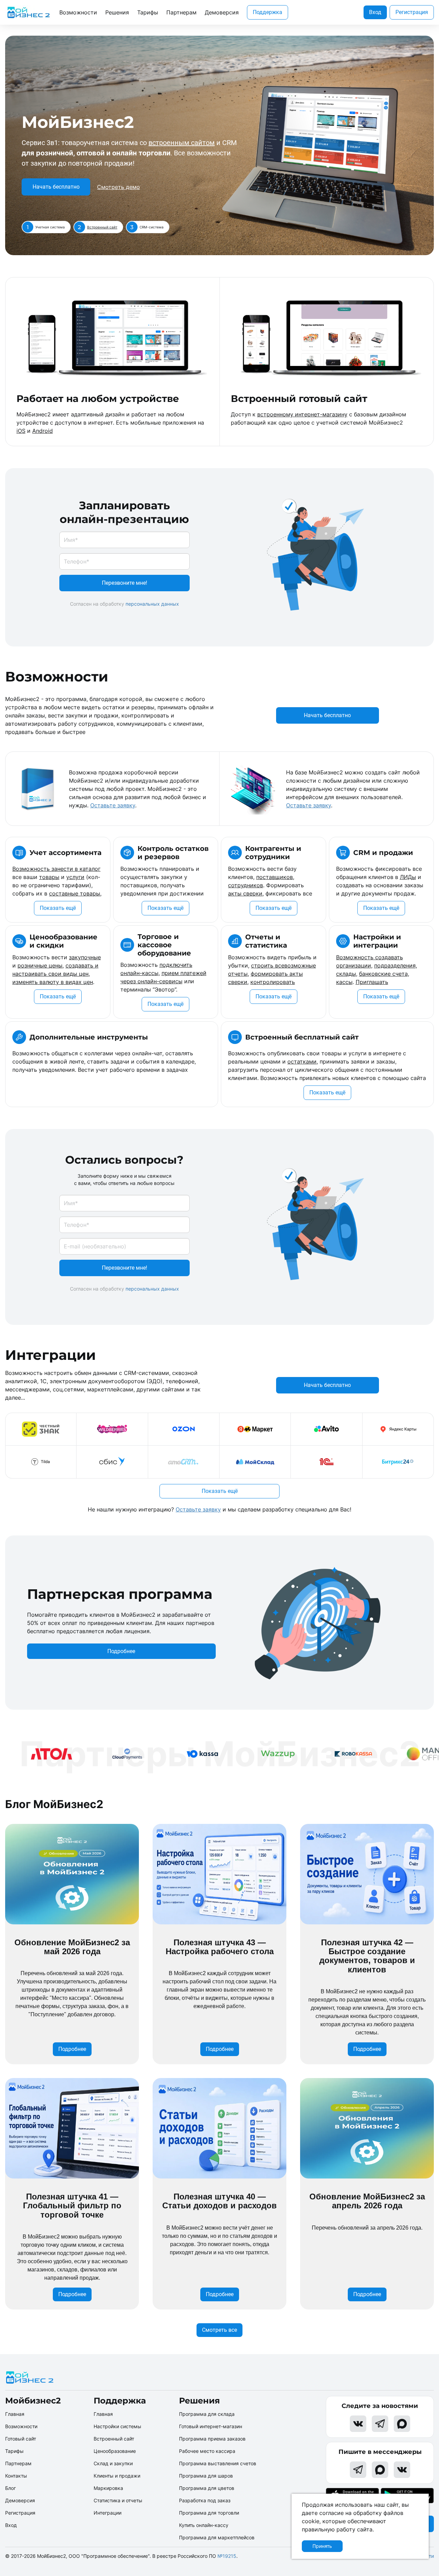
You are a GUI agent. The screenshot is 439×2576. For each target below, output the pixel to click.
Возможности (78, 12)
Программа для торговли (209, 2513)
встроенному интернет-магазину (302, 414)
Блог (10, 2488)
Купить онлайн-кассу (204, 2525)
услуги (75, 877)
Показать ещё (58, 908)
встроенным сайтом (182, 143)
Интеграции (108, 2513)
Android (43, 431)
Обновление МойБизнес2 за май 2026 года (72, 1947)
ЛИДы (408, 877)
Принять (322, 2546)
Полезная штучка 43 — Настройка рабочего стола (220, 1947)
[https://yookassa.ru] (177, 1754)
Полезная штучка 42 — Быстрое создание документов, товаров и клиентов (367, 1956)
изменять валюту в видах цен (53, 982)
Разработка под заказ (205, 2500)
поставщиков (275, 877)
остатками (302, 1061)
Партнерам (181, 12)
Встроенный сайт (102, 227)
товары (49, 877)
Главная (15, 2414)
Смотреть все (219, 2330)
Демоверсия (222, 12)
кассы (344, 982)
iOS (21, 431)
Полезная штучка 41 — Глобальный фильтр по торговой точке (72, 2206)
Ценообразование (115, 2451)
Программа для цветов (207, 2488)
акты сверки (245, 893)
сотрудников (246, 885)
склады (346, 974)
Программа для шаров (206, 2476)
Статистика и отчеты (118, 2500)
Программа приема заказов (212, 2439)
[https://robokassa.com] (328, 1754)
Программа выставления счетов (218, 2463)
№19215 (227, 2556)
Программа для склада (207, 2414)
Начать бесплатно (56, 187)
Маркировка (108, 2488)
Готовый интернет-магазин (211, 2426)
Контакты (16, 2476)
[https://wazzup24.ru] (253, 1754)
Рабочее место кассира (207, 2451)
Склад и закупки (113, 2463)
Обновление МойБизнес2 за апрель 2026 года (367, 2201)
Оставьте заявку (113, 805)
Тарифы (148, 12)
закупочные (85, 957)
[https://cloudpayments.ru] (102, 1754)
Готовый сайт (21, 2439)
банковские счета (383, 974)
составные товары (75, 893)
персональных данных (152, 604)
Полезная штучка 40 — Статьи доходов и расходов (219, 2201)
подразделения (395, 965)
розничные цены (40, 965)
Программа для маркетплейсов (217, 2537)
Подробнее (121, 1651)
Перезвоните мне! (124, 583)
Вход (375, 12)
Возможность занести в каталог (56, 869)
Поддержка (268, 12)
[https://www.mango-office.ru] (404, 1754)
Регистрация (412, 12)
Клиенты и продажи (117, 2476)
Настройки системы (117, 2426)
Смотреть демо (118, 187)
